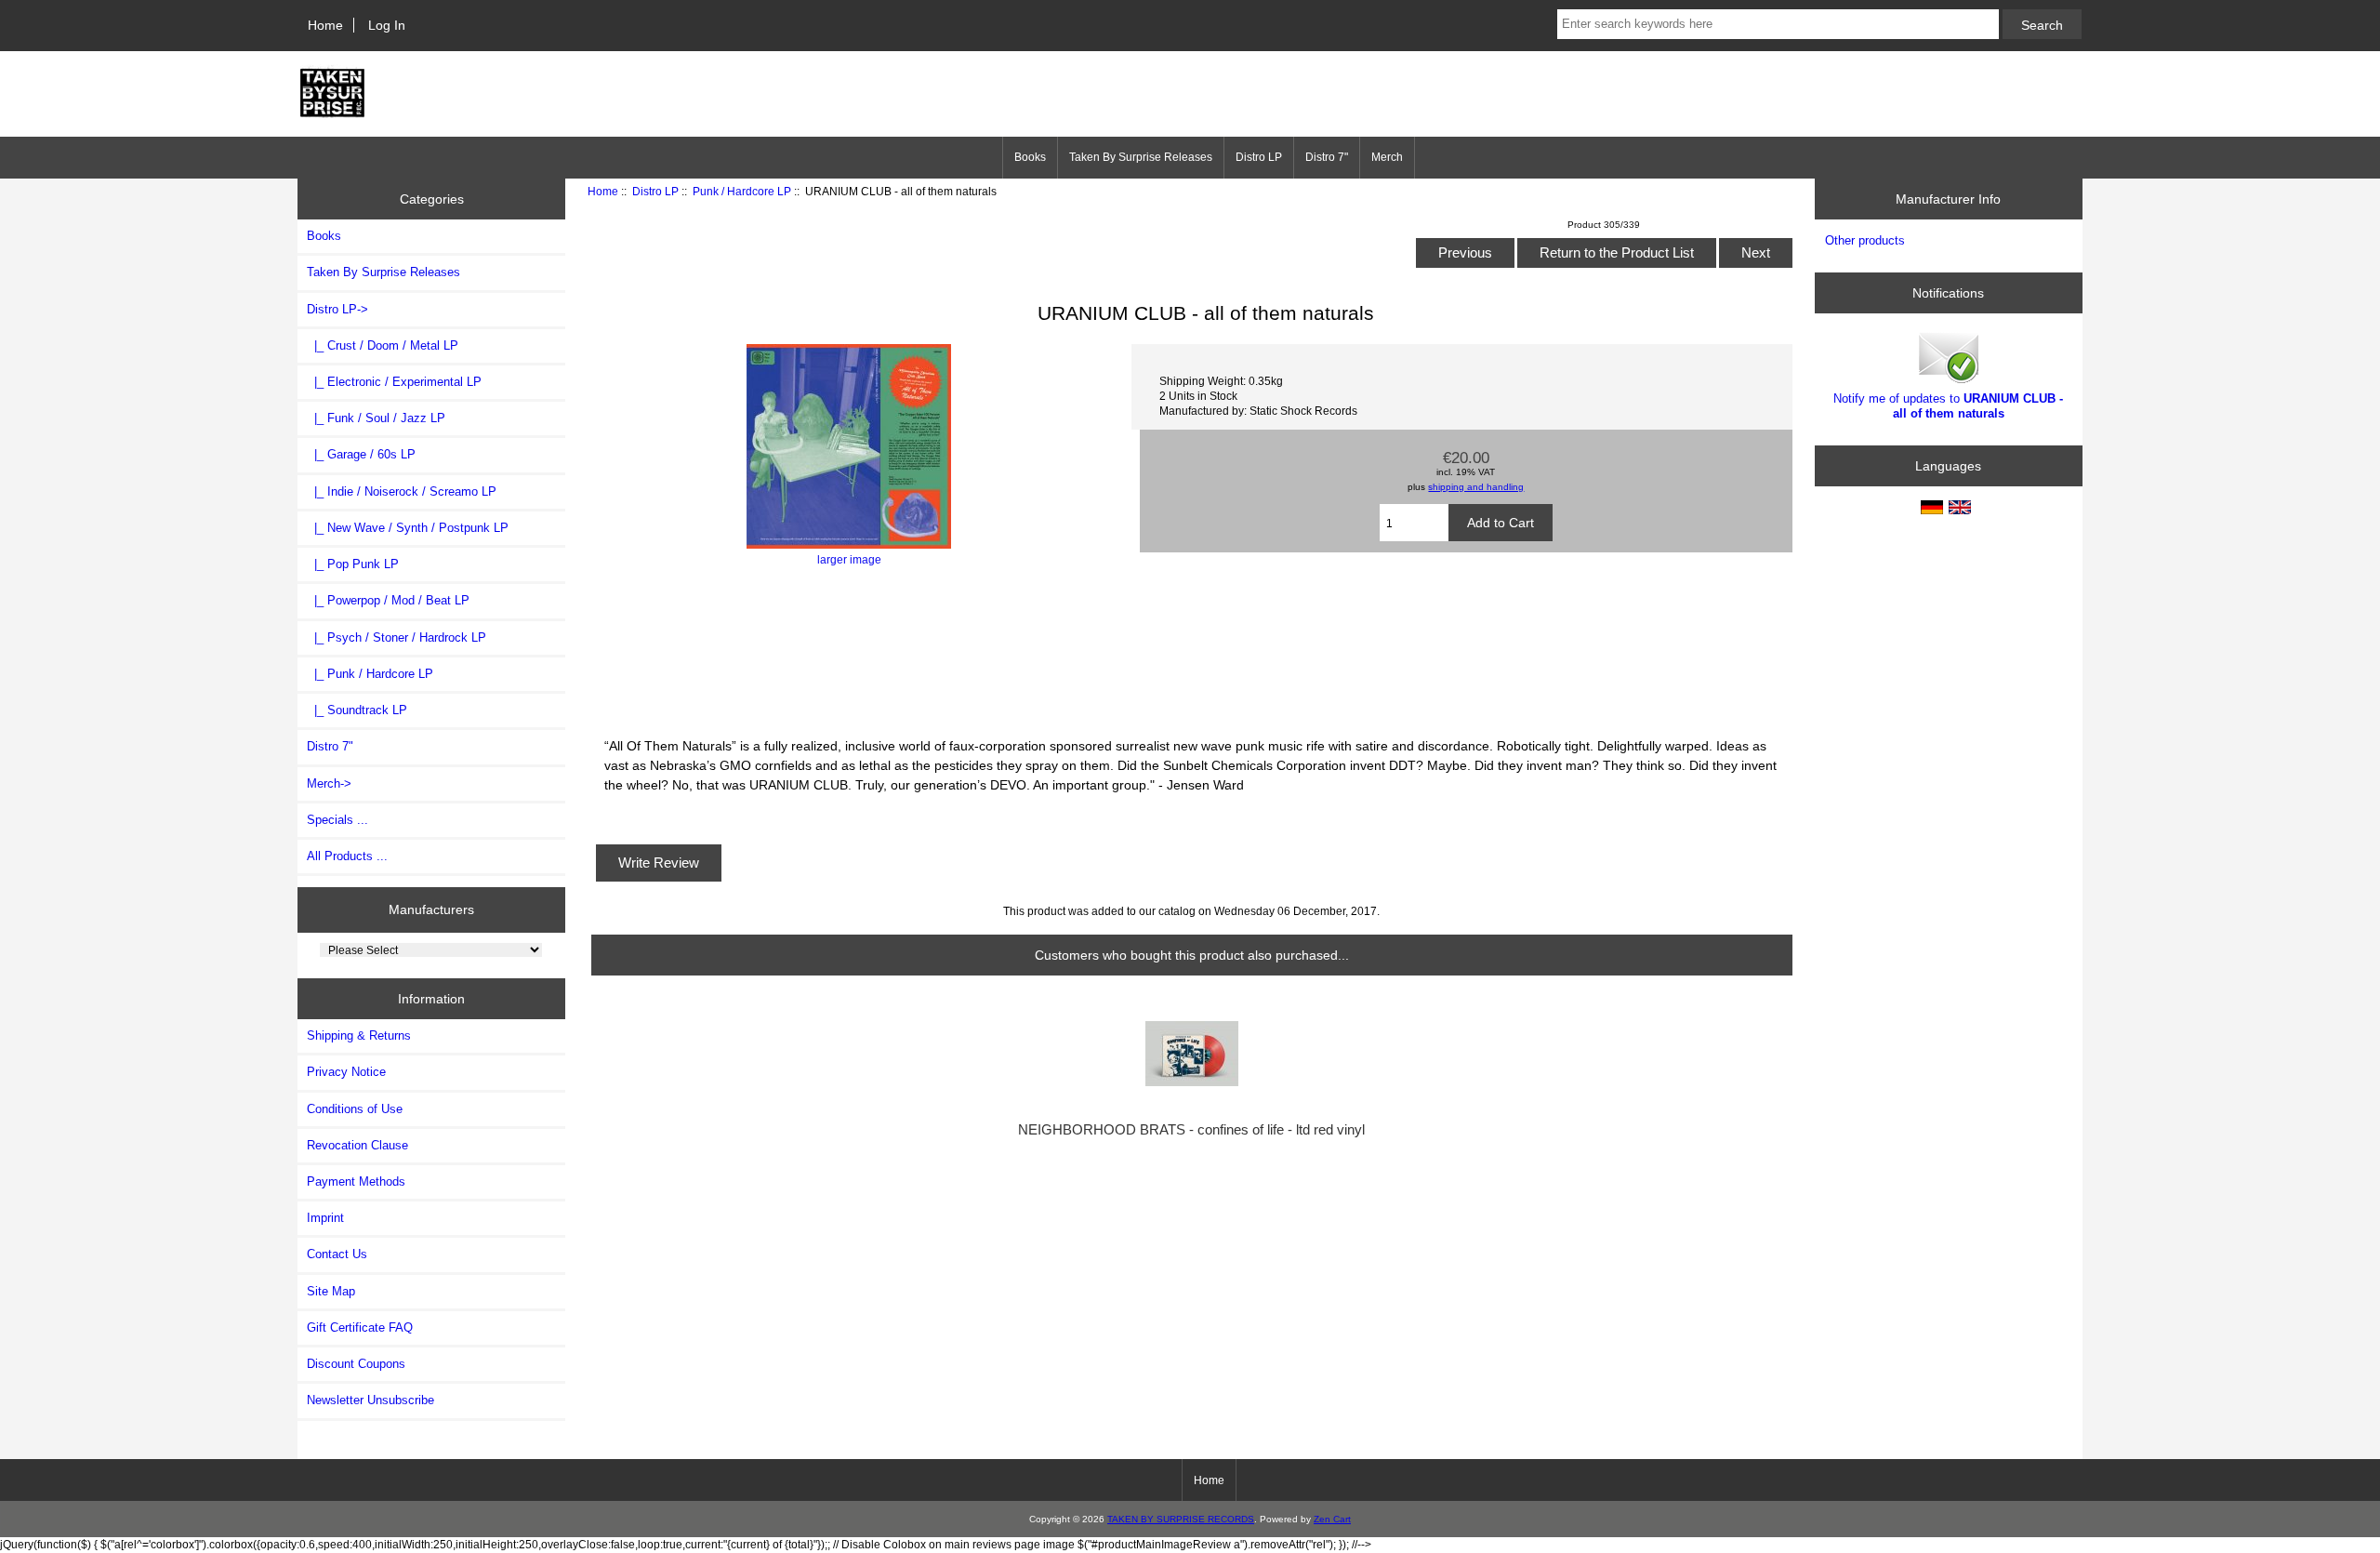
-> (337, 309)
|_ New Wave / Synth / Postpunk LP (408, 528)
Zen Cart (1332, 1519)
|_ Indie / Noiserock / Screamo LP (402, 491)
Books (1030, 157)
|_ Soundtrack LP (357, 710)
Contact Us (337, 1254)
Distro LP (655, 191)
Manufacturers (431, 909)
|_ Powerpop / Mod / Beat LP (388, 600)
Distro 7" (1327, 157)
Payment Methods (356, 1181)
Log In (387, 25)
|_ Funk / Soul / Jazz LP (376, 418)
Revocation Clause (357, 1145)
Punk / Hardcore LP (742, 191)
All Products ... (347, 856)
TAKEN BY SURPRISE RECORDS (1181, 1519)
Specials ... (337, 820)
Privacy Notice (346, 1072)
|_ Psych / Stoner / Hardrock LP (397, 637)
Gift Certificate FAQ (360, 1327)
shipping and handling (1476, 487)
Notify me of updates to (1948, 406)
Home (325, 25)
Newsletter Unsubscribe (370, 1400)
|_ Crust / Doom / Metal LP (383, 345)
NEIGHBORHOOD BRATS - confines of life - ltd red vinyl (1191, 1130)
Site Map (331, 1291)
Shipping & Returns (359, 1035)
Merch (1387, 157)
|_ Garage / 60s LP (361, 454)
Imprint (325, 1218)
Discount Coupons (356, 1364)
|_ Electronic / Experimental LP (394, 382)
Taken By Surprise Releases (1141, 157)
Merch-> (329, 783)
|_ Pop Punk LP (353, 564)
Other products (1865, 240)
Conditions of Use (355, 1109)
